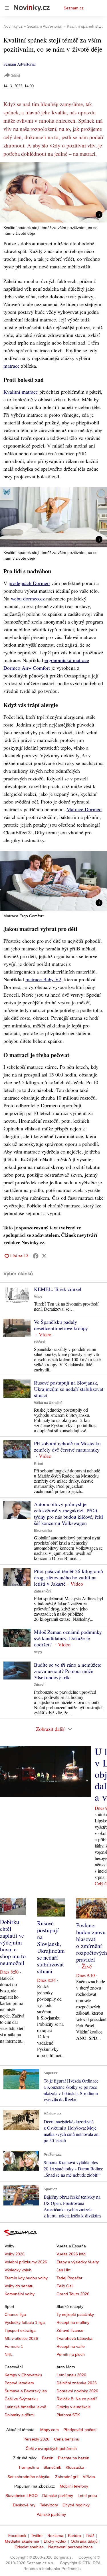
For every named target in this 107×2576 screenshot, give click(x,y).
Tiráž (90, 2535)
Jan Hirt (63, 2270)
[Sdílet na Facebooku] (36, 1256)
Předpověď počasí (80, 2430)
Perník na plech (71, 2354)
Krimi (38, 1464)
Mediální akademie (22, 2541)
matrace (12, 366)
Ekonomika (43, 1531)
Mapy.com (50, 2430)
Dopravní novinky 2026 (77, 2391)
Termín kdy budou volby (26, 2278)
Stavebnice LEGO (22, 2496)
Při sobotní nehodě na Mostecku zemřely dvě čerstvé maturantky (67, 1446)
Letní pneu (87, 2496)
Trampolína (29, 2467)
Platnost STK (68, 2415)
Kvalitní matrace (21, 392)
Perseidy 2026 (36, 2439)
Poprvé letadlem (19, 2383)
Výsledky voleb (18, 2270)
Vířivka (89, 2477)
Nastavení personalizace (70, 2547)
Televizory (49, 2505)
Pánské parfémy (51, 2514)
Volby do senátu (19, 2286)
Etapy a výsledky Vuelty (78, 2262)
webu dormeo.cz (28, 598)
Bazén (48, 2458)
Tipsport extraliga (20, 2330)
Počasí (40, 1342)
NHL (9, 2354)
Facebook (17, 2535)
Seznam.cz (74, 8)
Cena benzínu (67, 2439)
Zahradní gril (67, 2477)
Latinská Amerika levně (25, 2407)
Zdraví (39, 1685)
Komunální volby (20, 2294)
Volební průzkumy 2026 (26, 2262)
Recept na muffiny (73, 2322)
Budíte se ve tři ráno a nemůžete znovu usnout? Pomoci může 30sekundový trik (68, 1671)
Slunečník (52, 2467)
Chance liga (15, 2314)
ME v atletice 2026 (21, 2338)
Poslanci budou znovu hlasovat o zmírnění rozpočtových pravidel (92, 1942)
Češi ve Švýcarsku (21, 2399)
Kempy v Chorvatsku (23, 2375)
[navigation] (7, 8)
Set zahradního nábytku (29, 2477)
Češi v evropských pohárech (51, 2448)
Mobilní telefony (74, 2486)
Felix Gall (65, 2286)
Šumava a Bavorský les (26, 2391)
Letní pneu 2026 (71, 2375)
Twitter (37, 2535)
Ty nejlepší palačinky (75, 2314)
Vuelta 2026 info (71, 2254)
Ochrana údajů (84, 2541)
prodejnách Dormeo (29, 583)
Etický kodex (55, 2541)
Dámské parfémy (58, 2496)
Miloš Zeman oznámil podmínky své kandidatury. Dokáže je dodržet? (68, 1638)
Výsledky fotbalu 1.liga (25, 2322)
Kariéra (74, 2535)
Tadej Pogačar (69, 2278)
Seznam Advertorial (20, 64)
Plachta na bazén (74, 2458)
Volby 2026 (15, 2254)
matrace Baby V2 (43, 979)
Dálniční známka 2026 (77, 2383)
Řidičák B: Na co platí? (77, 2399)
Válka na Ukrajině (48, 1403)
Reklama (55, 2535)
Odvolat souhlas (29, 2547)
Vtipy (38, 1297)
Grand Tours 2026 (73, 2294)
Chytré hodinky (76, 2505)
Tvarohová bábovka (74, 2338)
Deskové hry (24, 2505)
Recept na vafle (71, 2346)
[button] (53, 192)
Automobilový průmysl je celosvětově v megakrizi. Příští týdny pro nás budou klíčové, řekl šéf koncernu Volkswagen (68, 1513)
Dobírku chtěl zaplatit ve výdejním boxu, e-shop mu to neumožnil (13, 1942)
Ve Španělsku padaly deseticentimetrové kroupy (61, 1325)
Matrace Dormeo (84, 809)
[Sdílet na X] (44, 1256)
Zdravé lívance (70, 2330)
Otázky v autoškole (74, 2407)
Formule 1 (14, 2346)
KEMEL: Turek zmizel (58, 1289)
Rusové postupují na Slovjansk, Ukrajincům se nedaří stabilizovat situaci (69, 1389)
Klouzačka (75, 2467)
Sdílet (16, 75)
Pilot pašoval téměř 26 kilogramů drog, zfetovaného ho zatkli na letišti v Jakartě (68, 1577)
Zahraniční (43, 1591)
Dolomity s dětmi (20, 2415)
